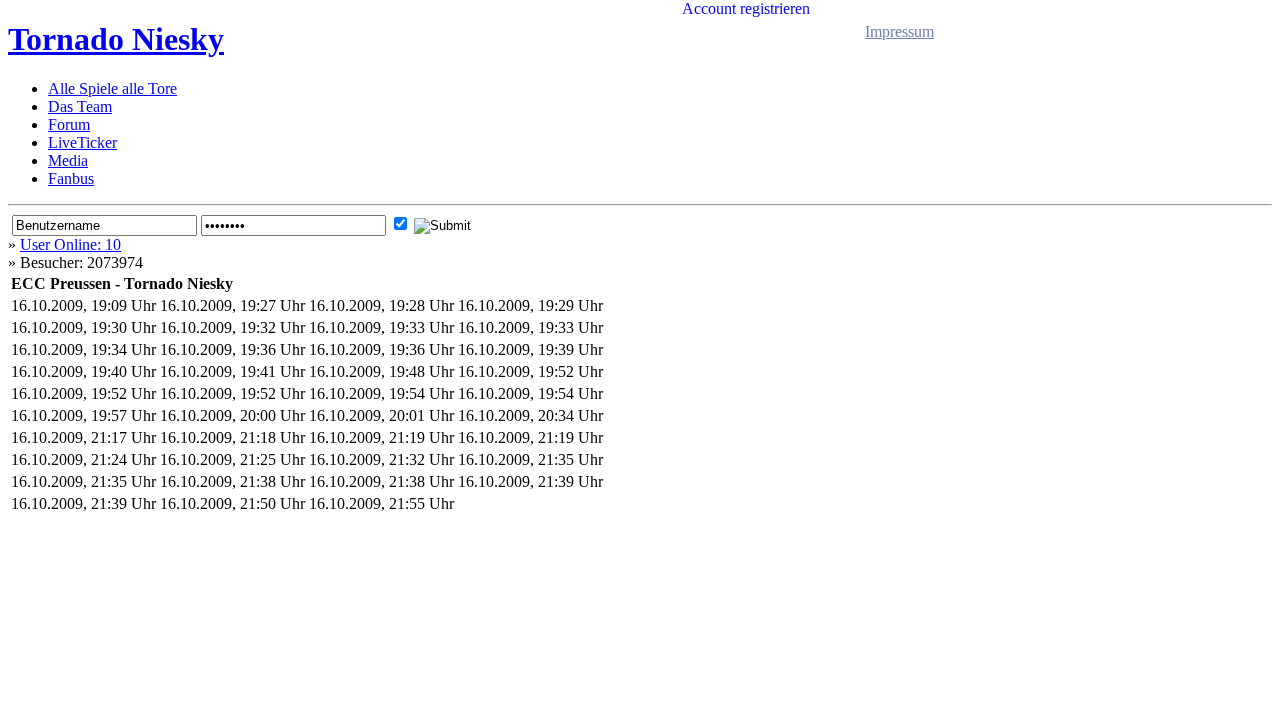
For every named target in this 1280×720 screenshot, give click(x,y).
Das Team (80, 106)
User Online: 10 (70, 244)
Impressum (899, 31)
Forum (69, 124)
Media (68, 160)
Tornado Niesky (116, 39)
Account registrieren (746, 8)
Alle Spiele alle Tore (112, 88)
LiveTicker (82, 142)
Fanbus (71, 178)
